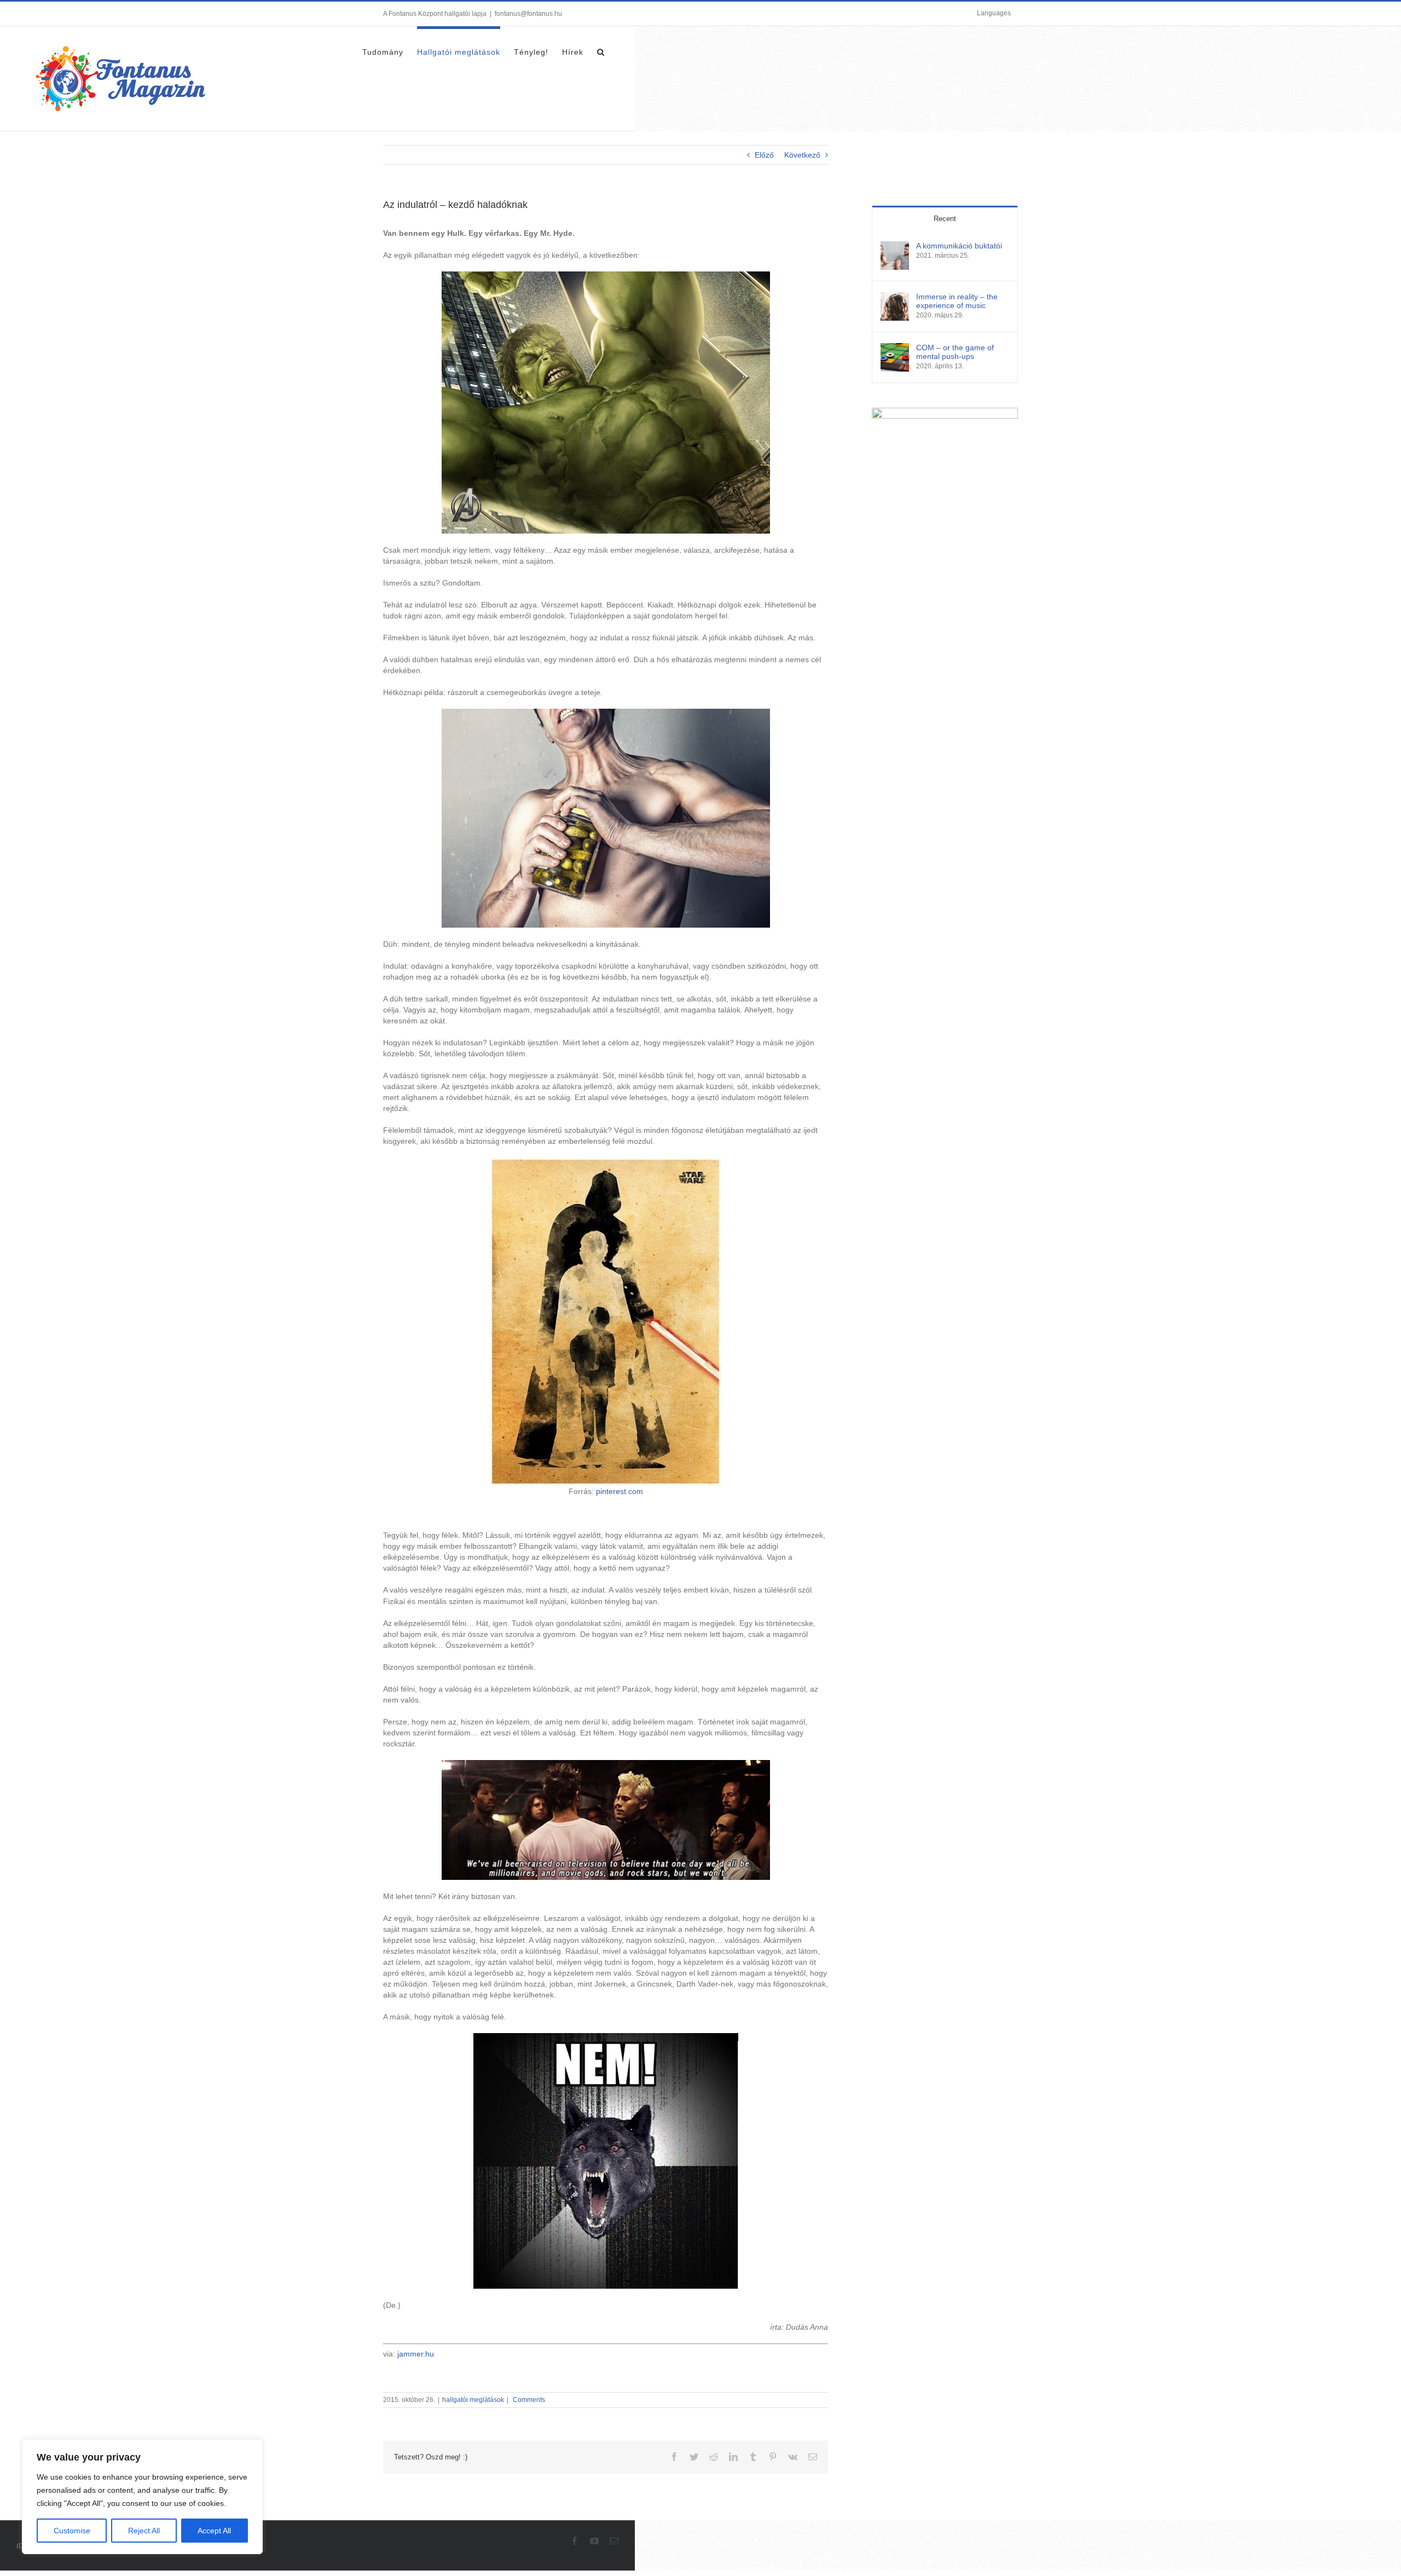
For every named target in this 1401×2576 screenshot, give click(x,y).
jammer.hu (416, 2354)
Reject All (144, 2531)
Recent (945, 219)
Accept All (214, 2531)
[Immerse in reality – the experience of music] (895, 298)
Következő (802, 155)
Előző (764, 155)
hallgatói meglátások (473, 2400)
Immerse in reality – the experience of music (957, 301)
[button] (601, 50)
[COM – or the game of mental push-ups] (895, 349)
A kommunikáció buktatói (959, 246)
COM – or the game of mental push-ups (955, 352)
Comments (528, 2400)
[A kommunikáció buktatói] (895, 247)
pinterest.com (620, 1491)
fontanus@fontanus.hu (528, 14)
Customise (72, 2531)
